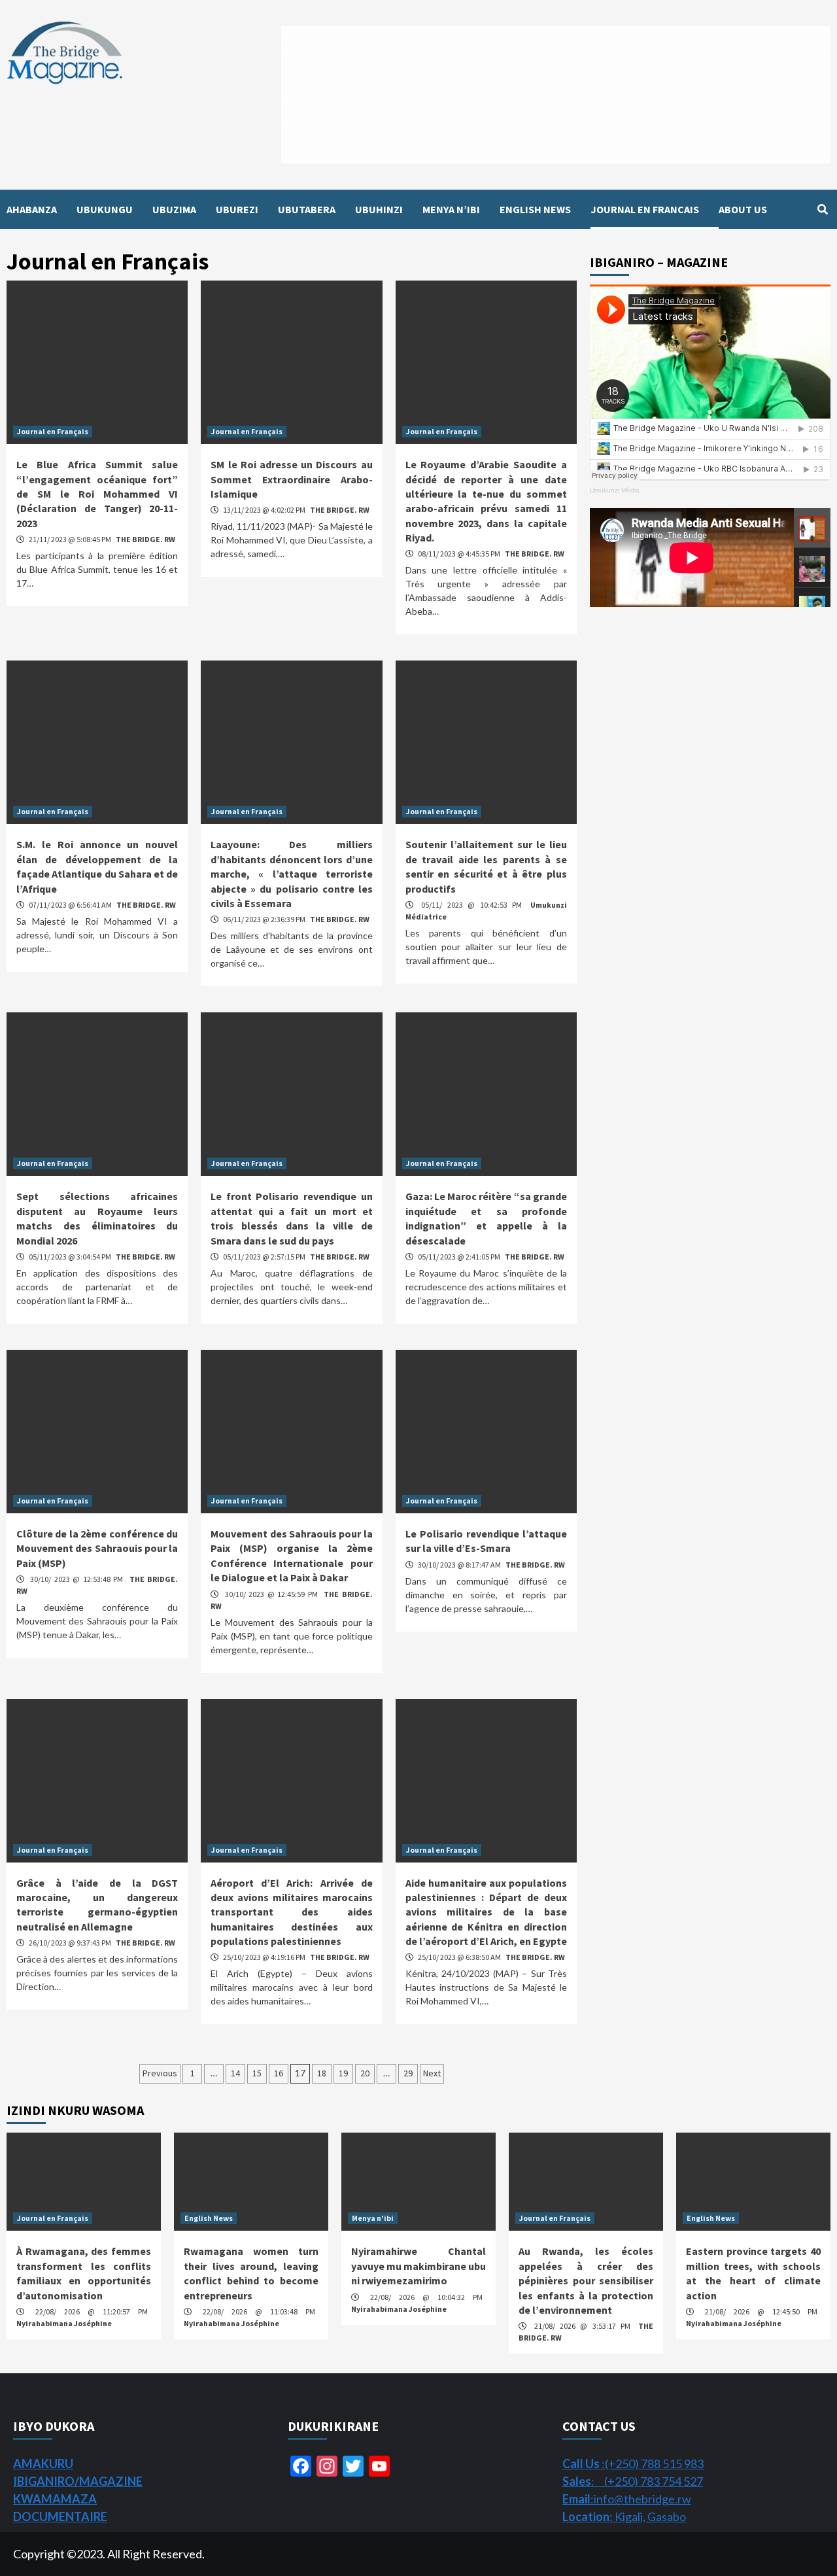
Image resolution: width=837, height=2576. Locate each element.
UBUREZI (237, 209)
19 (343, 2073)
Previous (160, 2073)
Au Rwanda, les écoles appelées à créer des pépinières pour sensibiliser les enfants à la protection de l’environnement (586, 2280)
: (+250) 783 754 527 (633, 2481)
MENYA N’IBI (451, 209)
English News (209, 2218)
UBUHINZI (379, 209)
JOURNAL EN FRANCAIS (645, 209)
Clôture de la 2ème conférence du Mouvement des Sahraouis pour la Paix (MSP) (97, 1548)
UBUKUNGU (105, 209)
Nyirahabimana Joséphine (64, 2323)
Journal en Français (53, 431)
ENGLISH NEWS (535, 209)
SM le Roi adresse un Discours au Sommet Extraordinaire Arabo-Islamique (291, 479)
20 (365, 2073)
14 (235, 2073)
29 (408, 2073)
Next (432, 2073)
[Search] (822, 209)
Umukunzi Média (615, 490)
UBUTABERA (307, 209)
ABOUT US (743, 209)
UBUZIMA (174, 209)
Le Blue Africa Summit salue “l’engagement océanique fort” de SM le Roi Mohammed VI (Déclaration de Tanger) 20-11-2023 (97, 494)
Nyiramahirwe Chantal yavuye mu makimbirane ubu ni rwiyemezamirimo (418, 2266)
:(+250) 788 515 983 (633, 2464)
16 (279, 2073)
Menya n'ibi (373, 2218)
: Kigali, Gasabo (624, 2516)
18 (322, 2073)
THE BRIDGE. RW (145, 539)
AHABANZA (32, 209)
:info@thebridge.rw (627, 2499)
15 (257, 2073)
